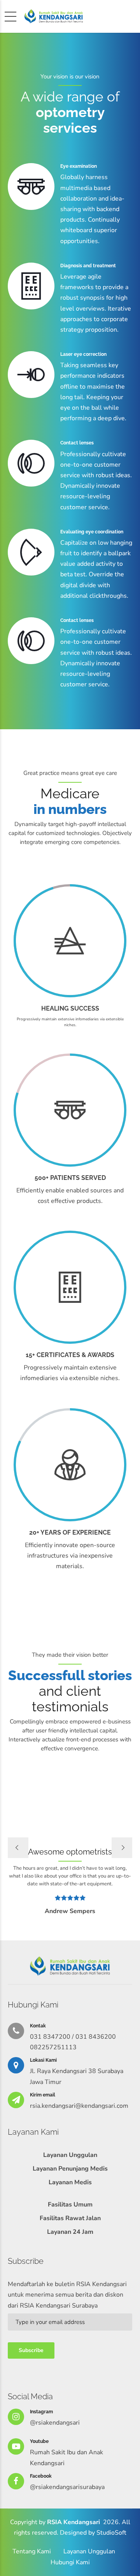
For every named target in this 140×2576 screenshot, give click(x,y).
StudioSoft (111, 2533)
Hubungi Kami (70, 2562)
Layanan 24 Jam (70, 2232)
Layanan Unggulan (70, 2155)
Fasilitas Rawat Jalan (70, 2218)
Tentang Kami (32, 2551)
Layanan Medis (70, 2182)
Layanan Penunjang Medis (70, 2169)
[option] (70, 1819)
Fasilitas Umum (70, 2205)
